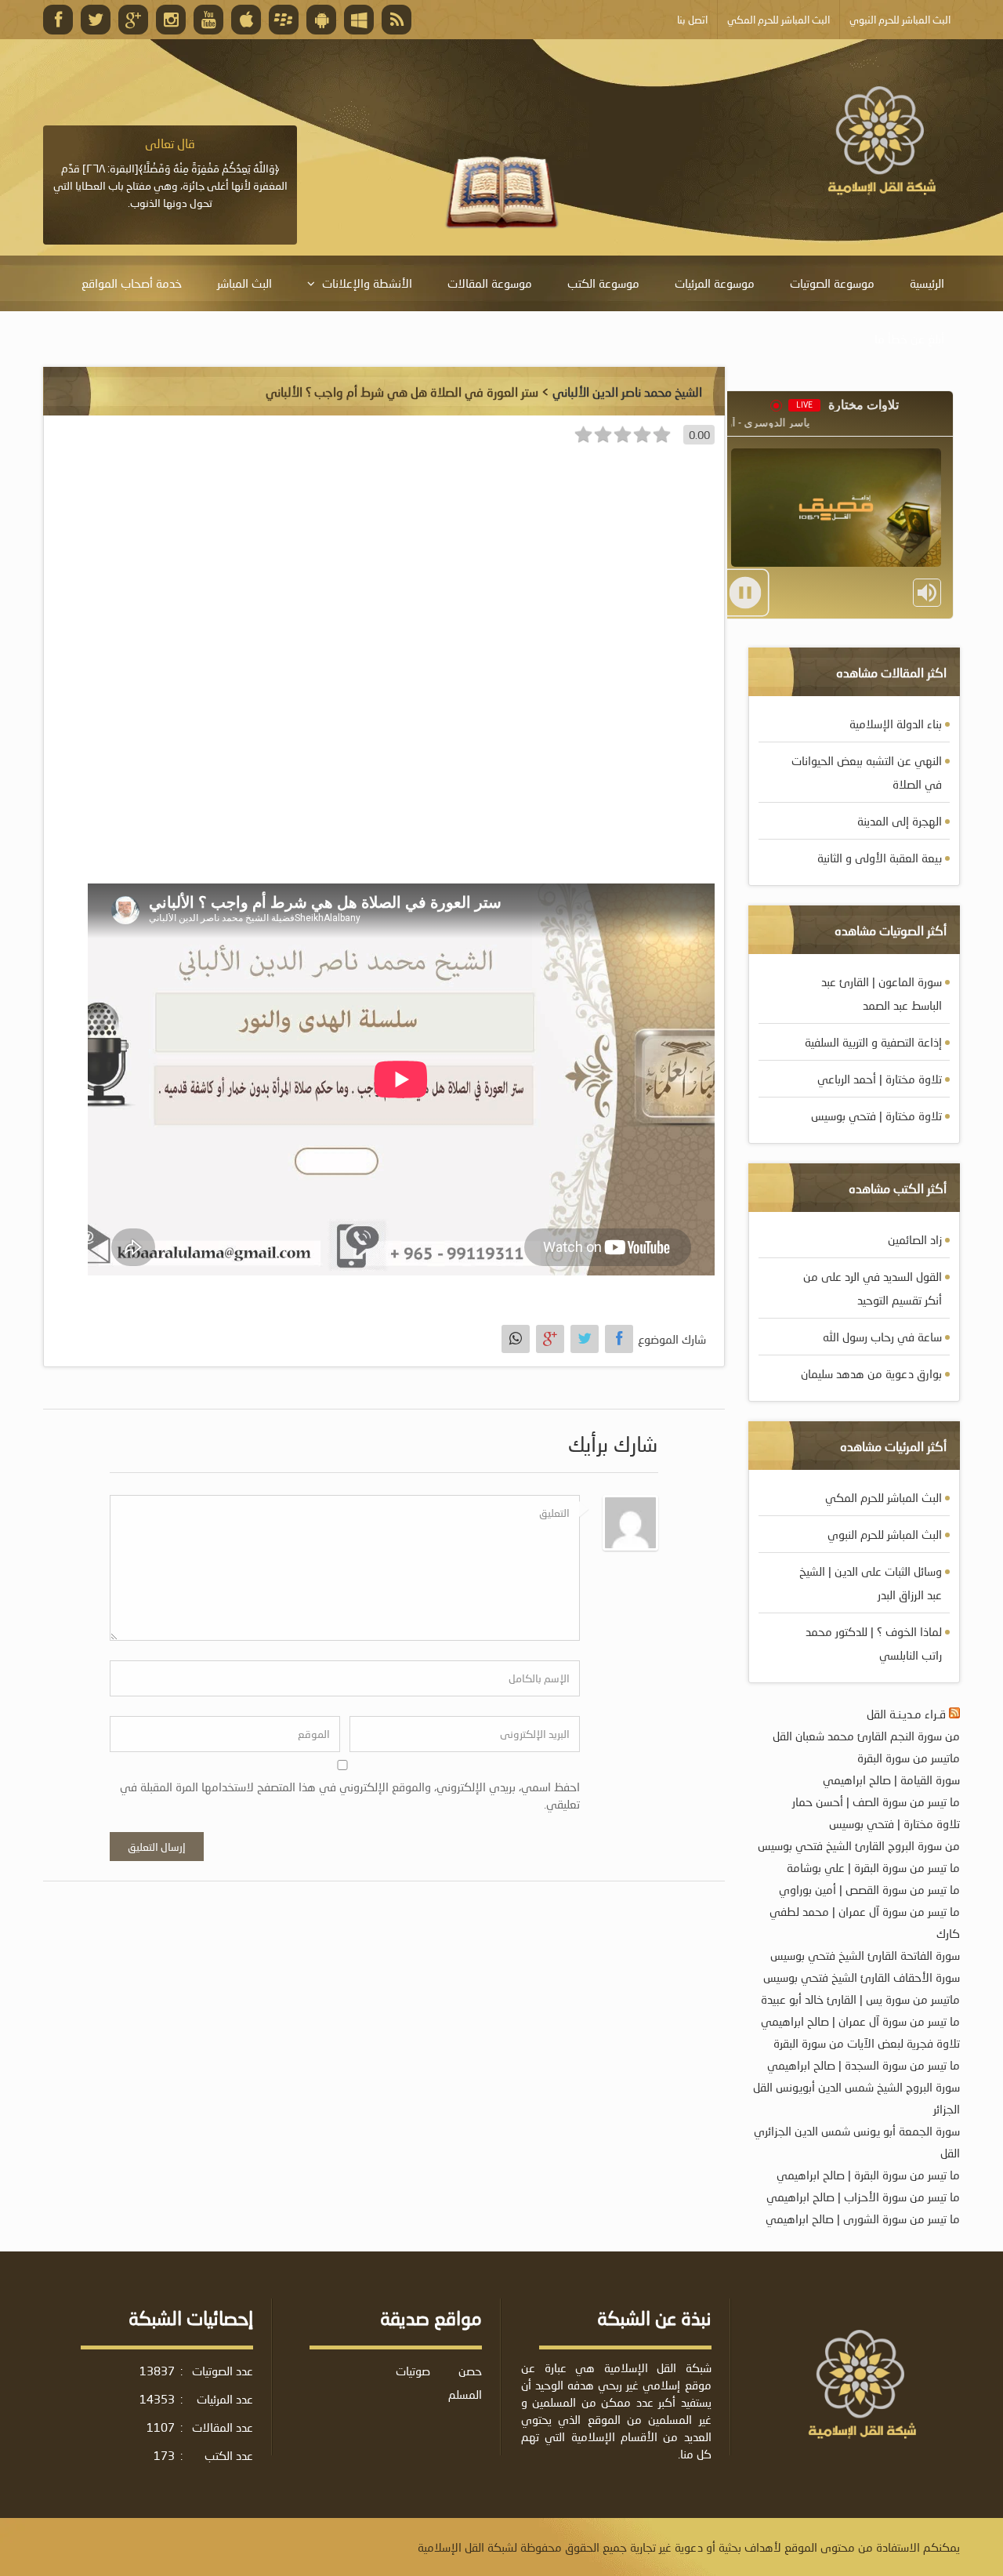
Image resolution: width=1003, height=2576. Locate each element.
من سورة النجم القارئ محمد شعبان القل (866, 1736)
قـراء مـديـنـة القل (906, 1714)
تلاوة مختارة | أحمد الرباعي (880, 1079)
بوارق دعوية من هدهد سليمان (871, 1373)
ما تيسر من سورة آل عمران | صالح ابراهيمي (860, 2021)
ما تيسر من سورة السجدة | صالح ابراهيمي (864, 2065)
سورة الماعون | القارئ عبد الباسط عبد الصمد (882, 993)
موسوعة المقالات (490, 283)
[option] (170, 173)
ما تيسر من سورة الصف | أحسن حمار (876, 1801)
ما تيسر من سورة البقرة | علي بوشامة (873, 1867)
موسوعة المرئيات (715, 283)
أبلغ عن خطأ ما (909, 339)
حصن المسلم (465, 2382)
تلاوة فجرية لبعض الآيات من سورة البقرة (867, 2043)
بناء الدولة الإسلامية (896, 724)
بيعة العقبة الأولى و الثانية (880, 858)
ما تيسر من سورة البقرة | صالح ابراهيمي (868, 2175)
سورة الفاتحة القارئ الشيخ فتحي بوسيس (865, 1955)
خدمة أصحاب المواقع (132, 283)
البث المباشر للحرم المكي (884, 1497)
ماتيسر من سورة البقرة (909, 1758)
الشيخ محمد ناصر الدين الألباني (627, 392)
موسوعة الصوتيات (832, 283)
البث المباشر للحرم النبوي (885, 1534)
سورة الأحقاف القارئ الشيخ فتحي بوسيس (862, 1977)
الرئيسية (927, 283)
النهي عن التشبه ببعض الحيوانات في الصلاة (867, 772)
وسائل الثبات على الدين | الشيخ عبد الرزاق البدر (871, 1583)
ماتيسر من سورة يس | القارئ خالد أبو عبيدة (860, 1999)
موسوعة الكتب (603, 283)
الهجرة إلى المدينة (900, 821)
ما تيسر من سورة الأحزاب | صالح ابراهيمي (863, 2197)
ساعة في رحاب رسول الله (882, 1337)
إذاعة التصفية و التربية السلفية (873, 1042)
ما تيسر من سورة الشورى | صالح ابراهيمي (863, 2219)
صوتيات (413, 2371)
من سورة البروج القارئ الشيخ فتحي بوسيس (859, 1845)
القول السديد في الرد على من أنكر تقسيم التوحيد (873, 1288)
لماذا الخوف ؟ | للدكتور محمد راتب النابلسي (874, 1643)
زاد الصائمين (915, 1239)
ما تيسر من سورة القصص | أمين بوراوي (869, 1889)
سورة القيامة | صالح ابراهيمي (891, 1780)
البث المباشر (244, 283)
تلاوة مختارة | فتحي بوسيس (876, 1116)
